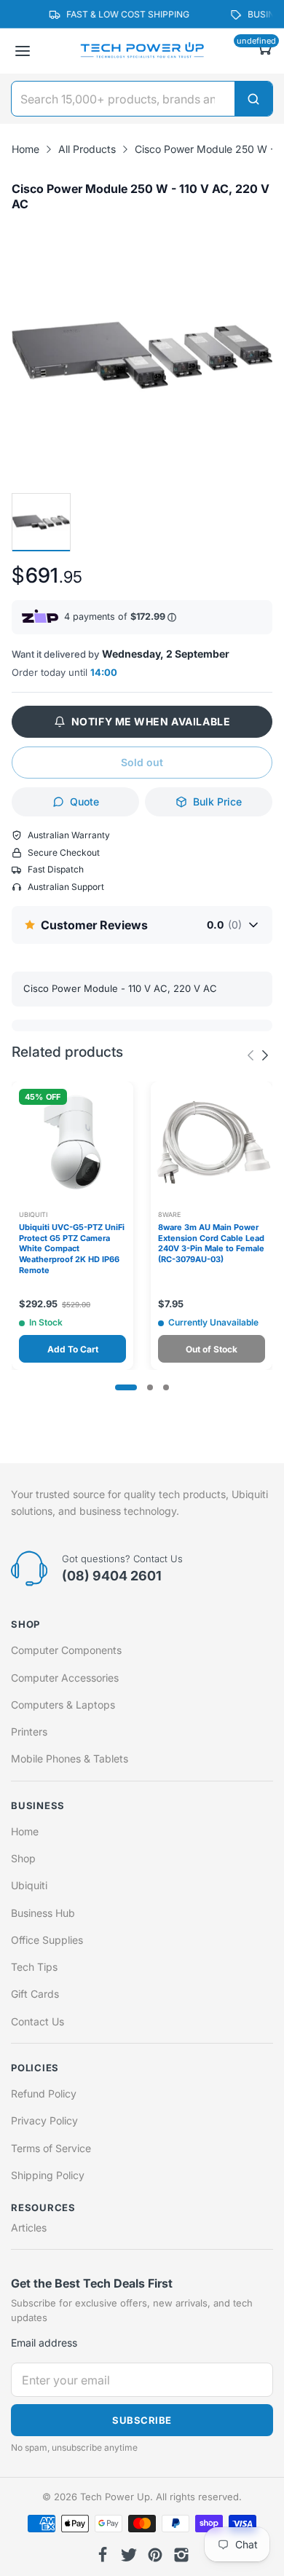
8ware (169, 1214)
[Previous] (265, 1055)
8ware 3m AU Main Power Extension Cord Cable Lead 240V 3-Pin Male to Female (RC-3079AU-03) (211, 1244)
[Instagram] (181, 2555)
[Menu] (23, 51)
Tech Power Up (115, 2497)
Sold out (142, 762)
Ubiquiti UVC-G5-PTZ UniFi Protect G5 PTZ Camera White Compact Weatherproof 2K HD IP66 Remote (72, 1249)
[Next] (251, 1055)
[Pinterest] (155, 2555)
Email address (44, 2343)
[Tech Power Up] (142, 51)
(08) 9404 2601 (112, 1576)
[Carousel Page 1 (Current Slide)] (126, 1387)
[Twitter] (129, 2555)
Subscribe (142, 2420)
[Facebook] (103, 2555)
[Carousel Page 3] (166, 1387)
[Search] (253, 99)
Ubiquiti (33, 1214)
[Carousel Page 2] (150, 1387)
